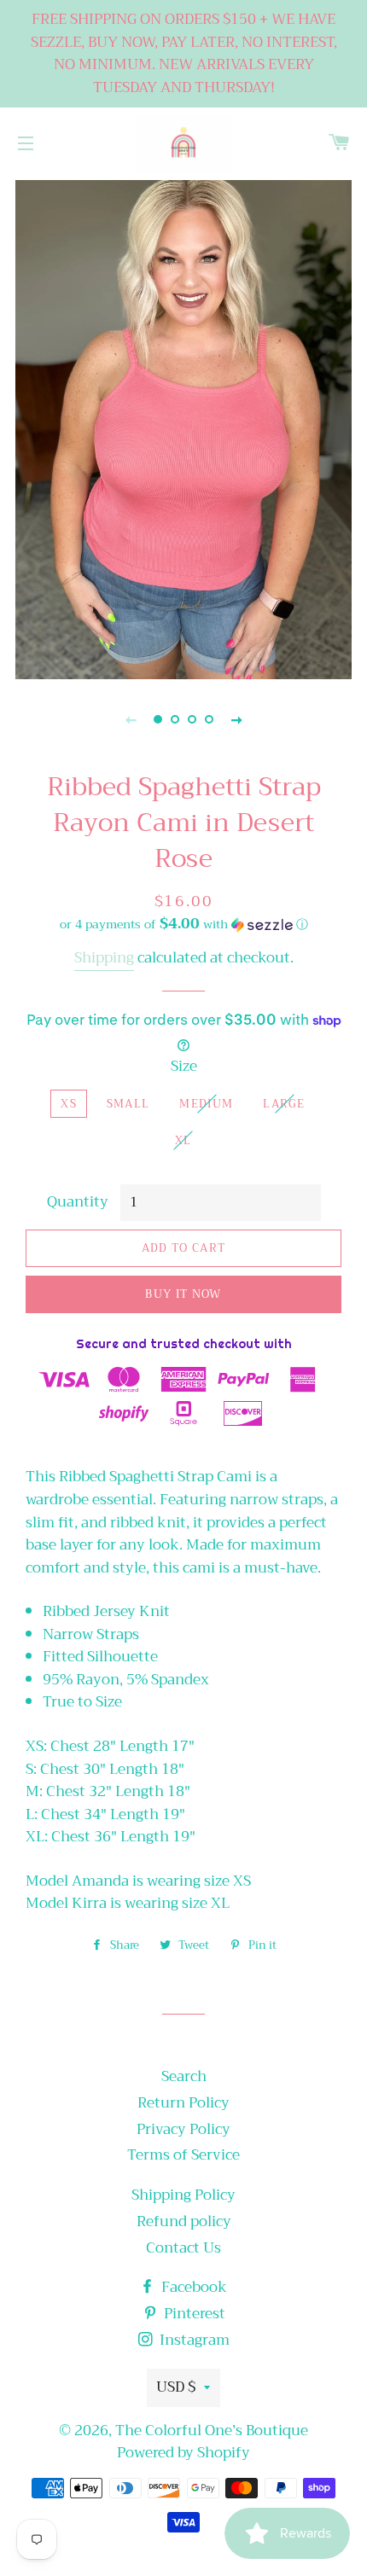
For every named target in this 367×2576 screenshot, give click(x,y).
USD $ (176, 2387)
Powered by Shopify (183, 2453)
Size (184, 1067)
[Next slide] (236, 719)
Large (284, 1104)
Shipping (104, 958)
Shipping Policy (183, 2195)
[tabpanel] (183, 427)
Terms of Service (183, 2155)
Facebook (192, 2287)
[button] (183, 924)
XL (183, 1140)
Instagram (193, 2340)
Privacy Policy (183, 2129)
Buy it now (183, 1294)
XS (69, 1104)
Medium (206, 1104)
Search (184, 2076)
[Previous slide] (131, 719)
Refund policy (184, 2221)
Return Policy (183, 2103)
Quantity (78, 1203)
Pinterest (193, 2314)
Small (128, 1104)
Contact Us (183, 2248)
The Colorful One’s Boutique (212, 2431)
